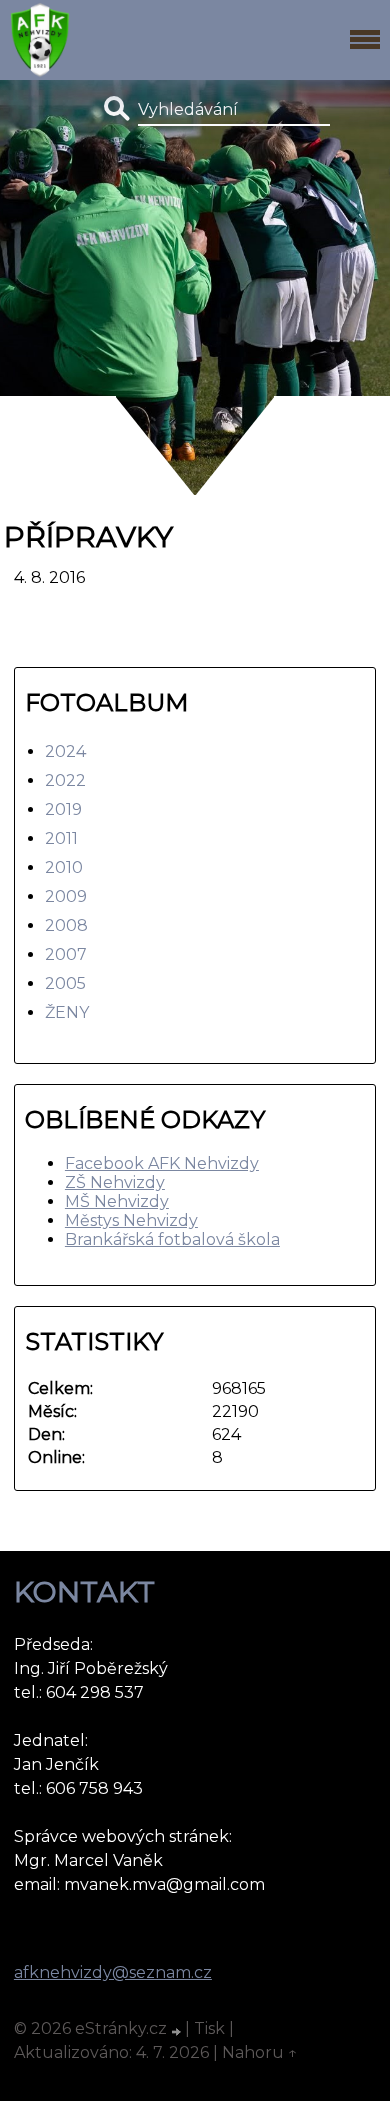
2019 (63, 809)
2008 (66, 925)
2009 (66, 896)
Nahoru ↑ (260, 2052)
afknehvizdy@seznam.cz (113, 1972)
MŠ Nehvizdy (117, 1201)
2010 (64, 867)
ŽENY (67, 1012)
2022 (65, 780)
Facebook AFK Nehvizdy (162, 1163)
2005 (65, 983)
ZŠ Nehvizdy (115, 1182)
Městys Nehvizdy (131, 1220)
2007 (66, 954)
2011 (61, 838)
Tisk (209, 2028)
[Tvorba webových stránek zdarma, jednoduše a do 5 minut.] (178, 2031)
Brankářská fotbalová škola (172, 1239)
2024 (65, 751)
